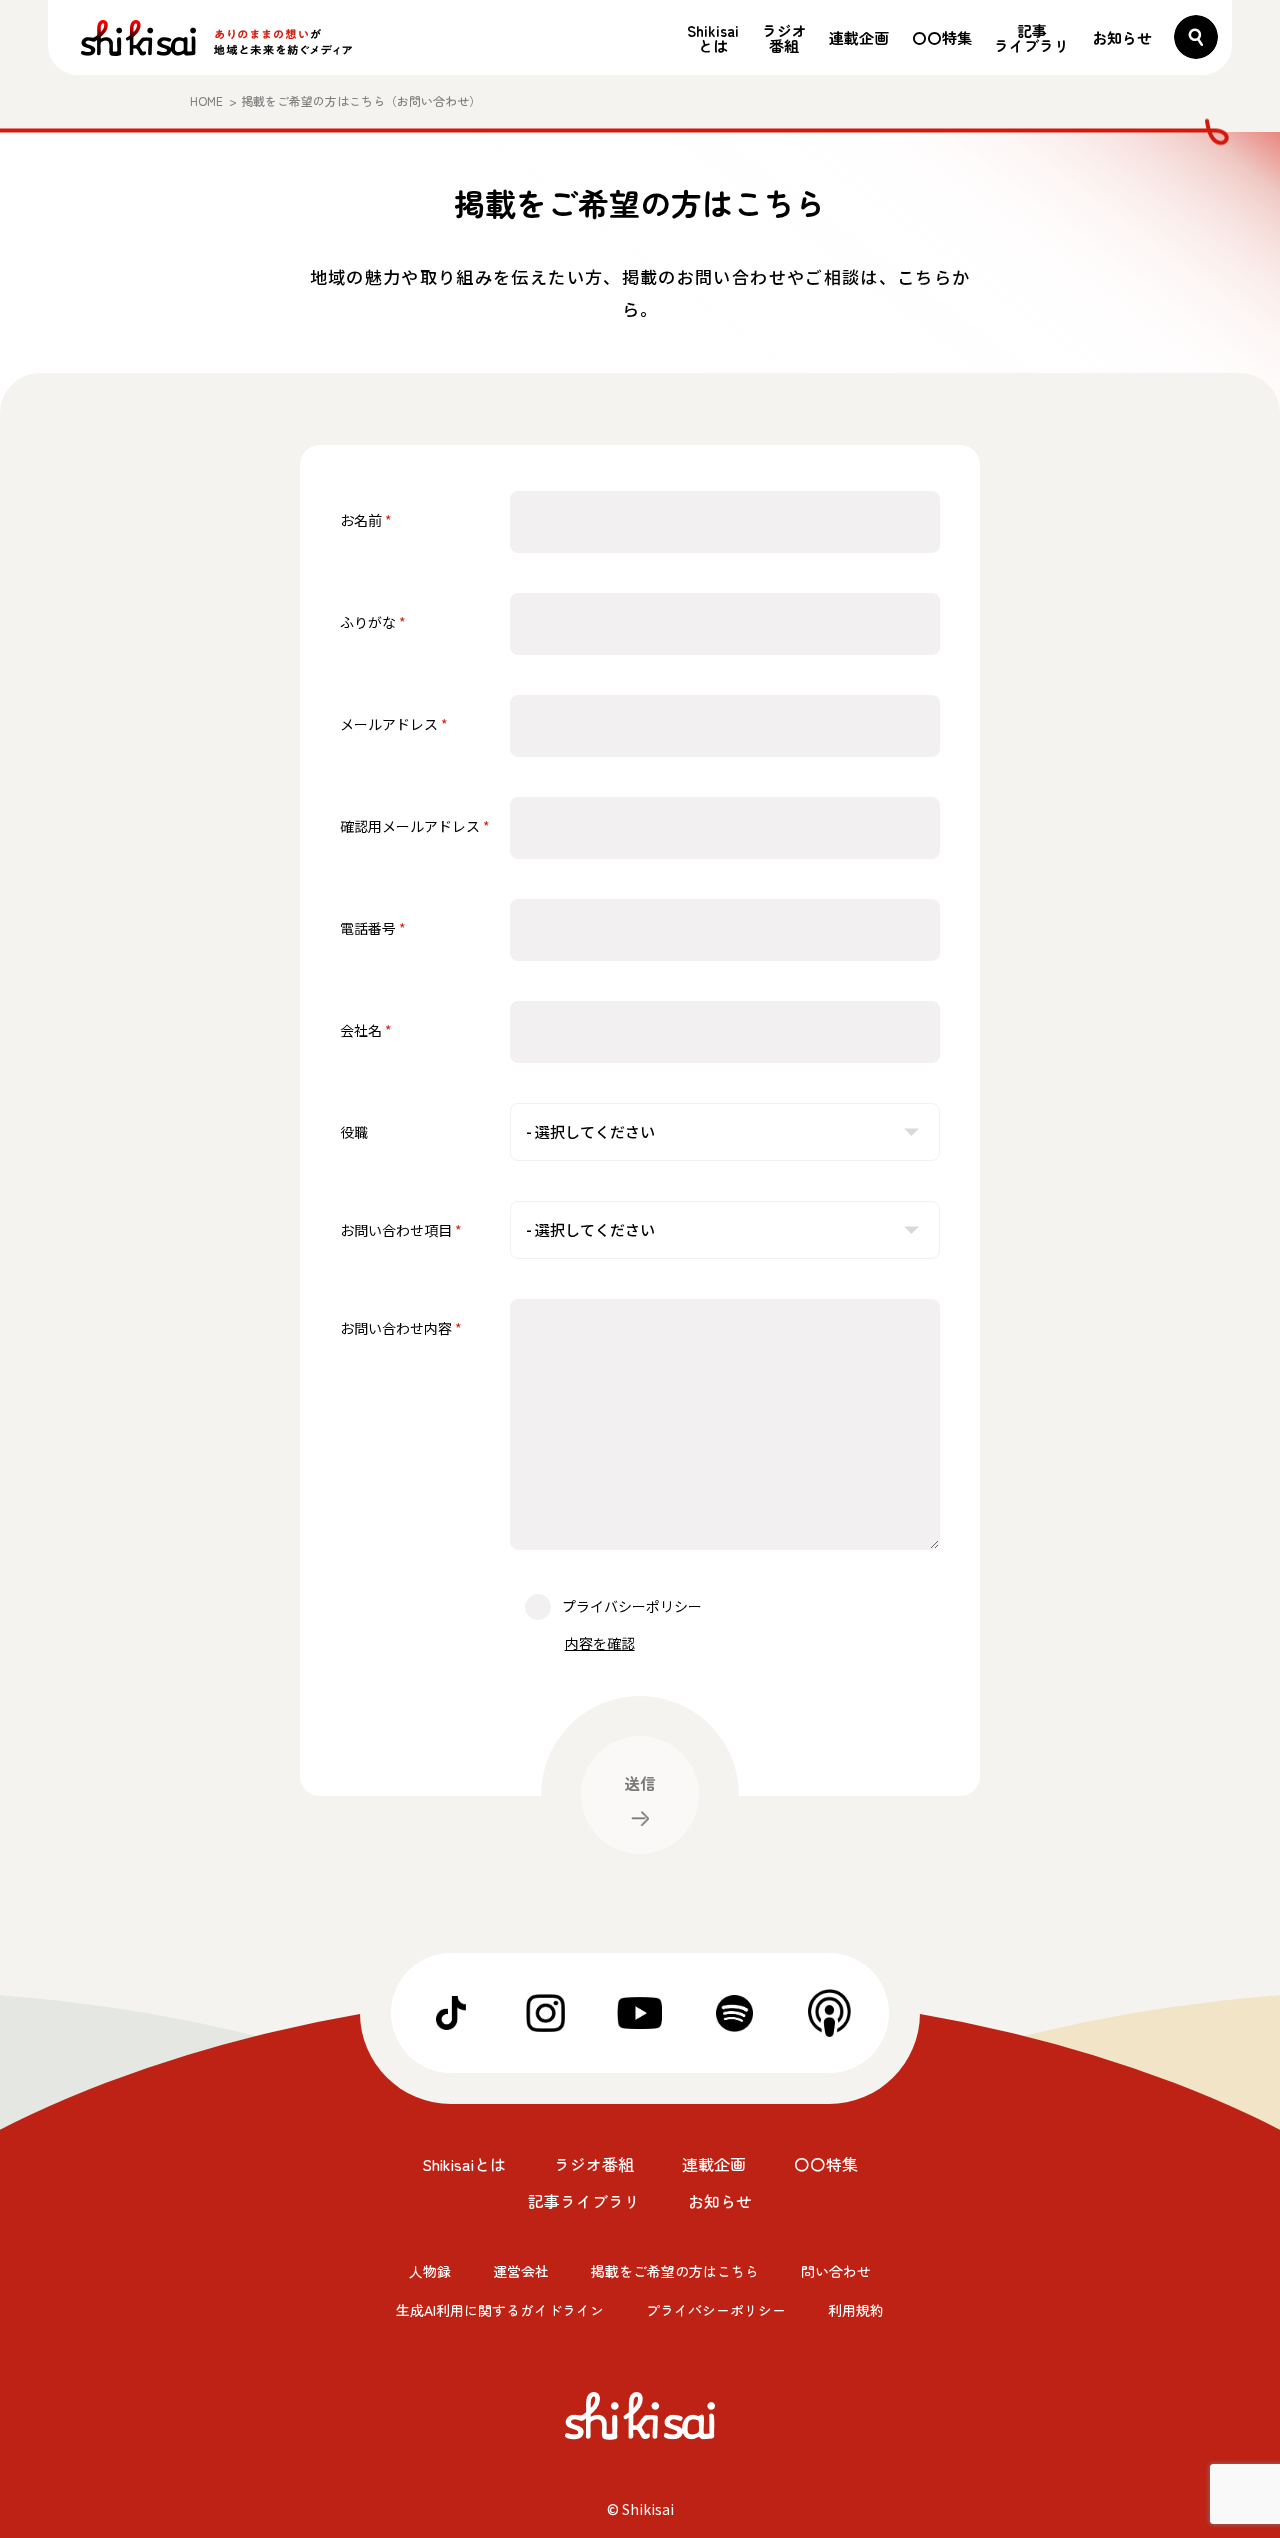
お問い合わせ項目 (396, 1230)
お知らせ (1122, 37)
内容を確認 (600, 1643)
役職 (354, 1132)
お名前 (361, 520)
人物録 (430, 2271)
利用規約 (856, 2310)
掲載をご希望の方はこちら (675, 2271)
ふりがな (368, 622)
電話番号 (368, 928)
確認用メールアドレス (410, 826)
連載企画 (859, 37)
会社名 (361, 1030)
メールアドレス (389, 724)
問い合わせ (836, 2271)
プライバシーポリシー (716, 2310)
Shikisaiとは (713, 38)
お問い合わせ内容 (396, 1328)
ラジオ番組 (784, 38)
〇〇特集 (942, 37)
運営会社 (521, 2271)
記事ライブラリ (1031, 38)
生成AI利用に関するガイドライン (500, 2310)
